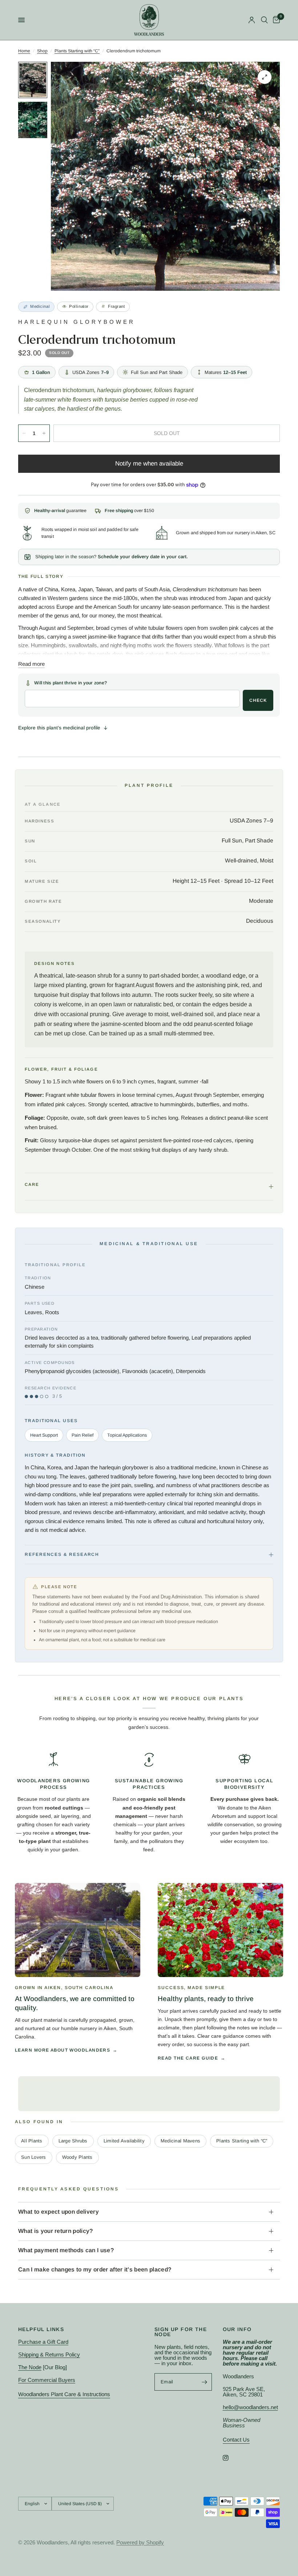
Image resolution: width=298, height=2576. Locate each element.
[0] (275, 20)
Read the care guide (188, 2058)
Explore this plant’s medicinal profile (59, 728)
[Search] (264, 20)
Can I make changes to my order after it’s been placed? (95, 2269)
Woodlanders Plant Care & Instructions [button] (64, 2394)
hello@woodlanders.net (250, 2407)
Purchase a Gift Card (43, 2342)
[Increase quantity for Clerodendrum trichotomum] (44, 433)
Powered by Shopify (140, 2542)
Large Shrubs (73, 2141)
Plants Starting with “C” (77, 51)
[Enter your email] (205, 2382)
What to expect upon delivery (59, 2212)
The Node (30, 2367)
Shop (42, 51)
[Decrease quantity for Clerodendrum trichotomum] (24, 433)
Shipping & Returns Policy (49, 2354)
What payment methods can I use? (66, 2250)
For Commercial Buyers (47, 2380)
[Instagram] (231, 2458)
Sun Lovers (34, 2157)
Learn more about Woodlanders (63, 2050)
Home (24, 51)
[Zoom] (265, 77)
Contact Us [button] (236, 2440)
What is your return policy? (56, 2231)
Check (258, 700)
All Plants (32, 2141)
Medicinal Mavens (180, 2141)
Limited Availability (124, 2141)
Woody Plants (77, 2157)
